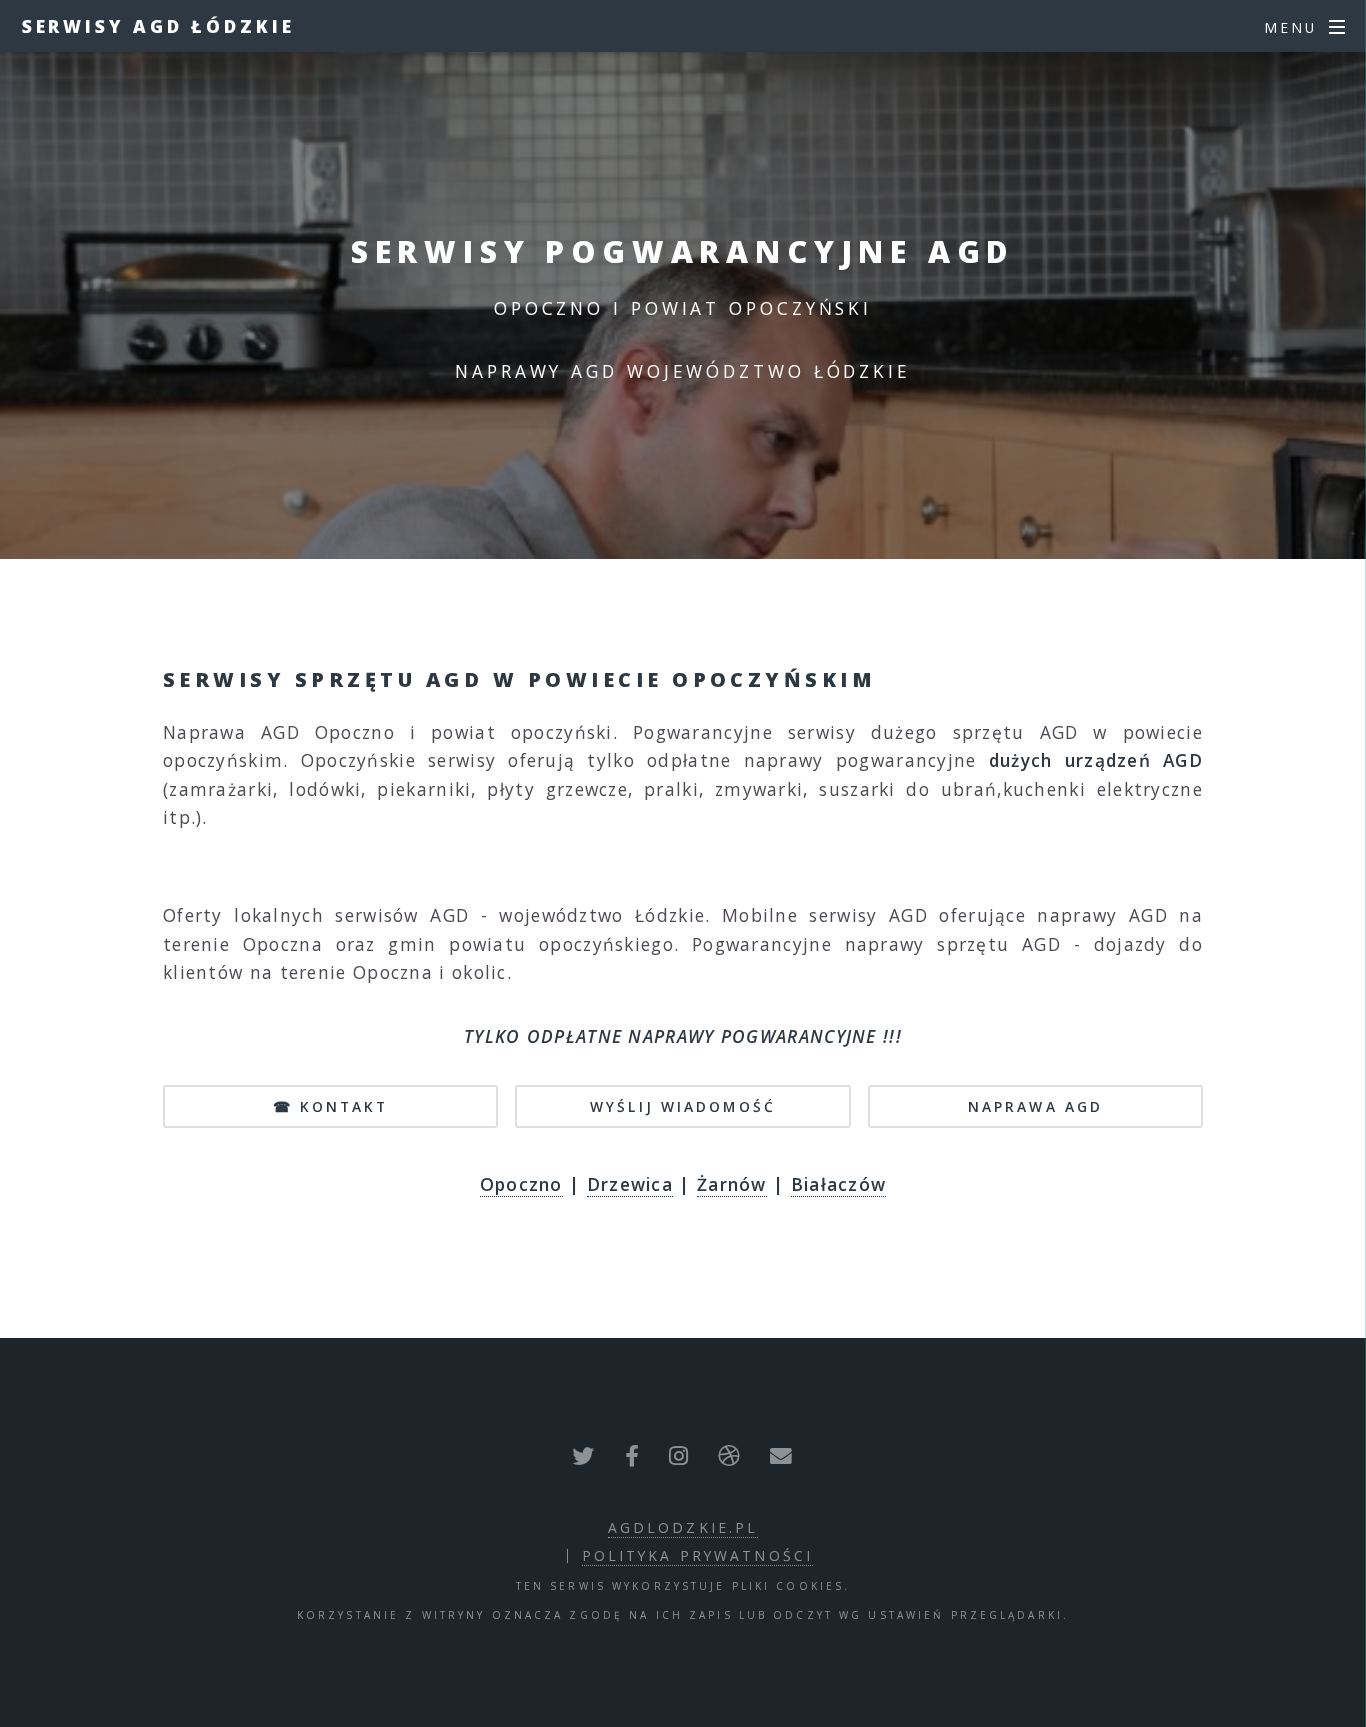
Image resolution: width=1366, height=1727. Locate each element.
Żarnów (732, 1184)
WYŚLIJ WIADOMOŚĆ (683, 1106)
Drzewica (630, 1184)
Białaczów (839, 1184)
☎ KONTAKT (331, 1106)
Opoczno (521, 1184)
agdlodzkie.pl (683, 1527)
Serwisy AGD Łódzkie (158, 26)
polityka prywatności (697, 1555)
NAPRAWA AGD (1035, 1106)
